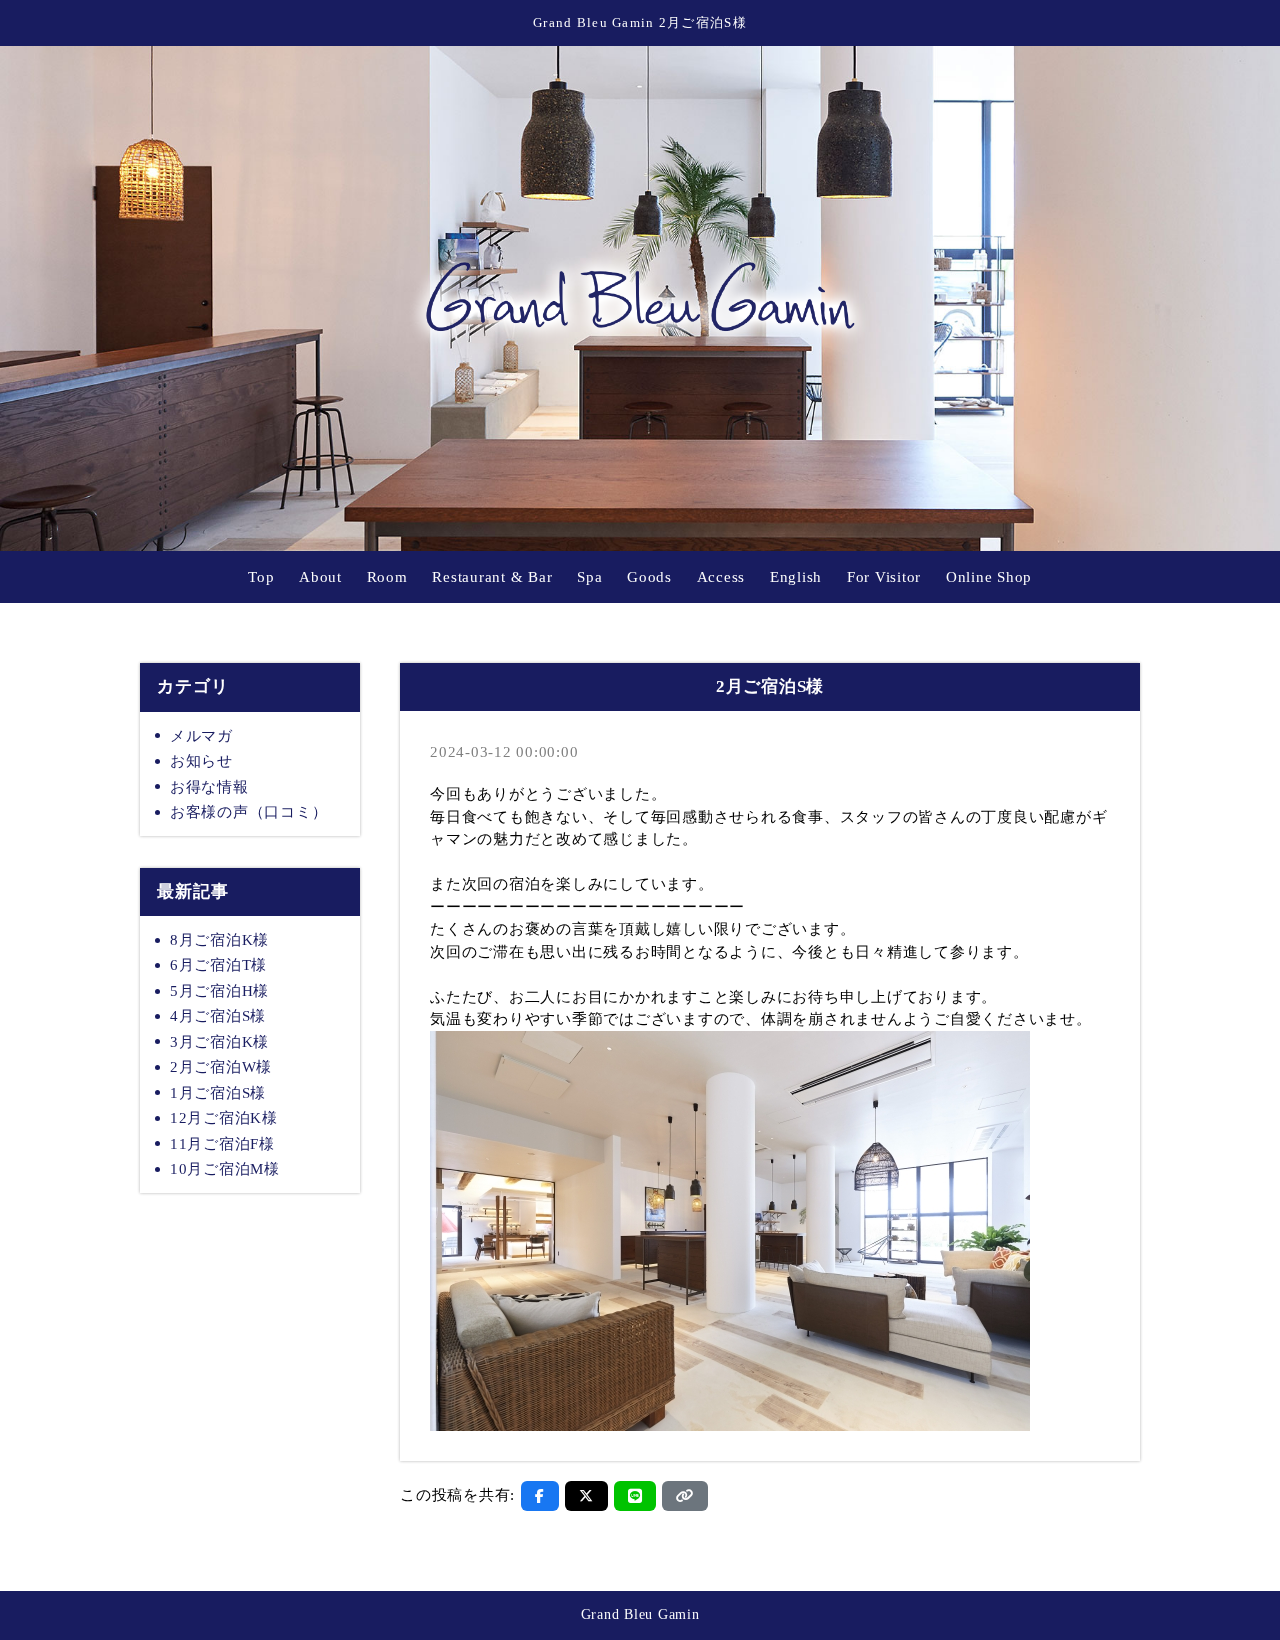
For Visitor (884, 577)
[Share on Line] (635, 1496)
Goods (649, 577)
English (796, 577)
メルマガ (201, 736)
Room (387, 577)
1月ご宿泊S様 (218, 1093)
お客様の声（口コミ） (249, 812)
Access (721, 577)
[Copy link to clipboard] (685, 1496)
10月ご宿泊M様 (225, 1169)
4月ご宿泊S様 (218, 1016)
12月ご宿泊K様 (224, 1118)
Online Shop (989, 577)
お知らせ (201, 761)
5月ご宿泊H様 (219, 991)
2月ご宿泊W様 (221, 1067)
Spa (589, 577)
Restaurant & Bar (492, 577)
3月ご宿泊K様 (219, 1042)
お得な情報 (209, 787)
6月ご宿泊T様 (218, 965)
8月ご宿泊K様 (219, 940)
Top (261, 577)
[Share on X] (586, 1496)
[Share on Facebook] (540, 1496)
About (320, 577)
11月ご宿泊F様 (222, 1144)
